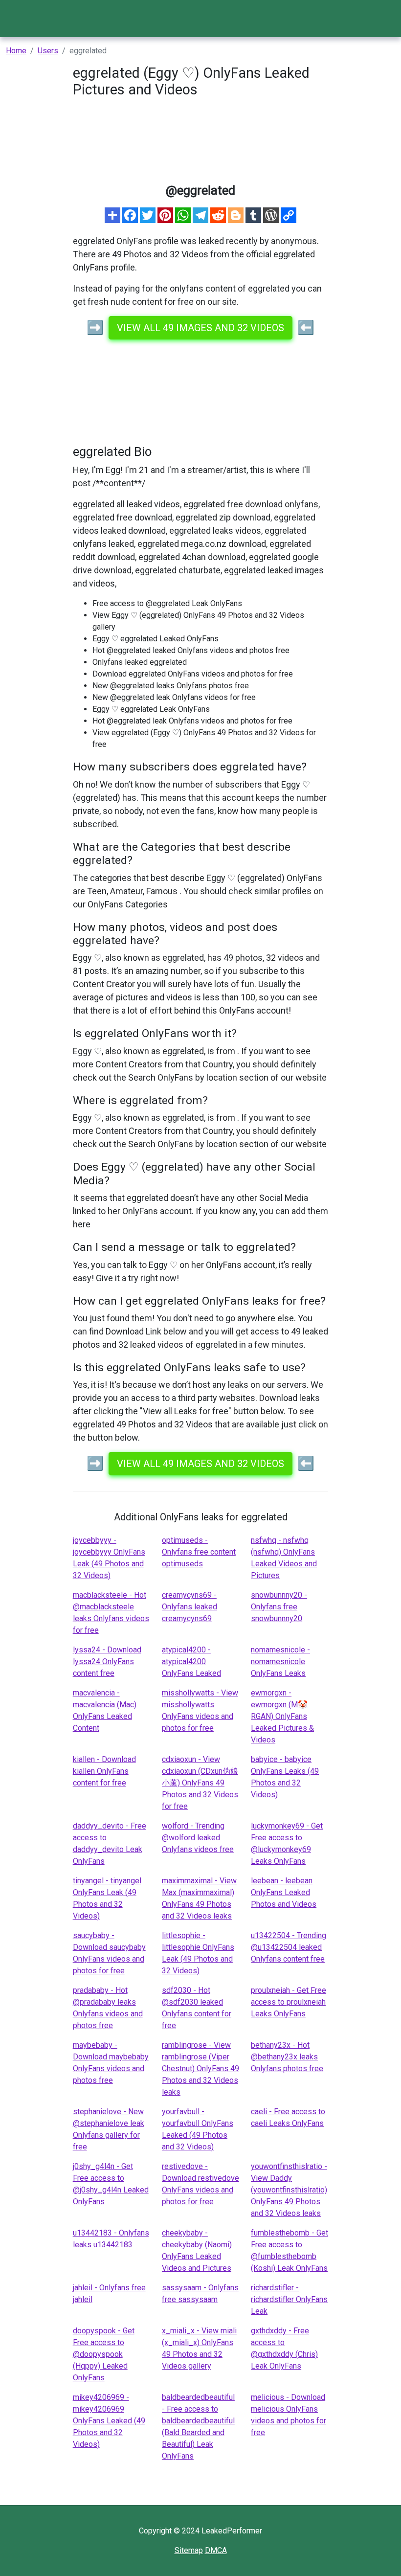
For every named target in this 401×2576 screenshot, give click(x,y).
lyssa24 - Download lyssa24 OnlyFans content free (107, 1661)
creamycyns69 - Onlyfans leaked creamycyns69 (189, 1607)
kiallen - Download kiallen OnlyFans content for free (104, 1771)
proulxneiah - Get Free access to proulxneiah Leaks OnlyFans (289, 2002)
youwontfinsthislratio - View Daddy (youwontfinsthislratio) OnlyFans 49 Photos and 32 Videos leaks (289, 2190)
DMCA (216, 2550)
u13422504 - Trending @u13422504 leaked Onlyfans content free (289, 1947)
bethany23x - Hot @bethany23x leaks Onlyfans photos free (287, 2057)
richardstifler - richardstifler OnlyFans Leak (289, 2299)
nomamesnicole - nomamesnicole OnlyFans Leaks (280, 1661)
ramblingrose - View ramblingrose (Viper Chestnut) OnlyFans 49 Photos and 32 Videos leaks (200, 2068)
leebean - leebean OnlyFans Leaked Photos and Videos (284, 1892)
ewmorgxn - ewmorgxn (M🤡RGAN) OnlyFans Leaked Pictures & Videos (282, 1716)
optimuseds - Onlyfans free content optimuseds (199, 1552)
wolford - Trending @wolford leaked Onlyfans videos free (198, 1838)
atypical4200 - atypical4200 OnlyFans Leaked (191, 1661)
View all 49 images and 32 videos (200, 328)
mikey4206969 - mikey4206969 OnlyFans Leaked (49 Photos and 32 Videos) (109, 2421)
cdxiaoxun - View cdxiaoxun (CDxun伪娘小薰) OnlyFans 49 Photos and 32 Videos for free (200, 1783)
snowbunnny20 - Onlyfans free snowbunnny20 (279, 1607)
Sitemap (189, 2550)
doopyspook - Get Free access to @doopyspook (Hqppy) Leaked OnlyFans (104, 2354)
